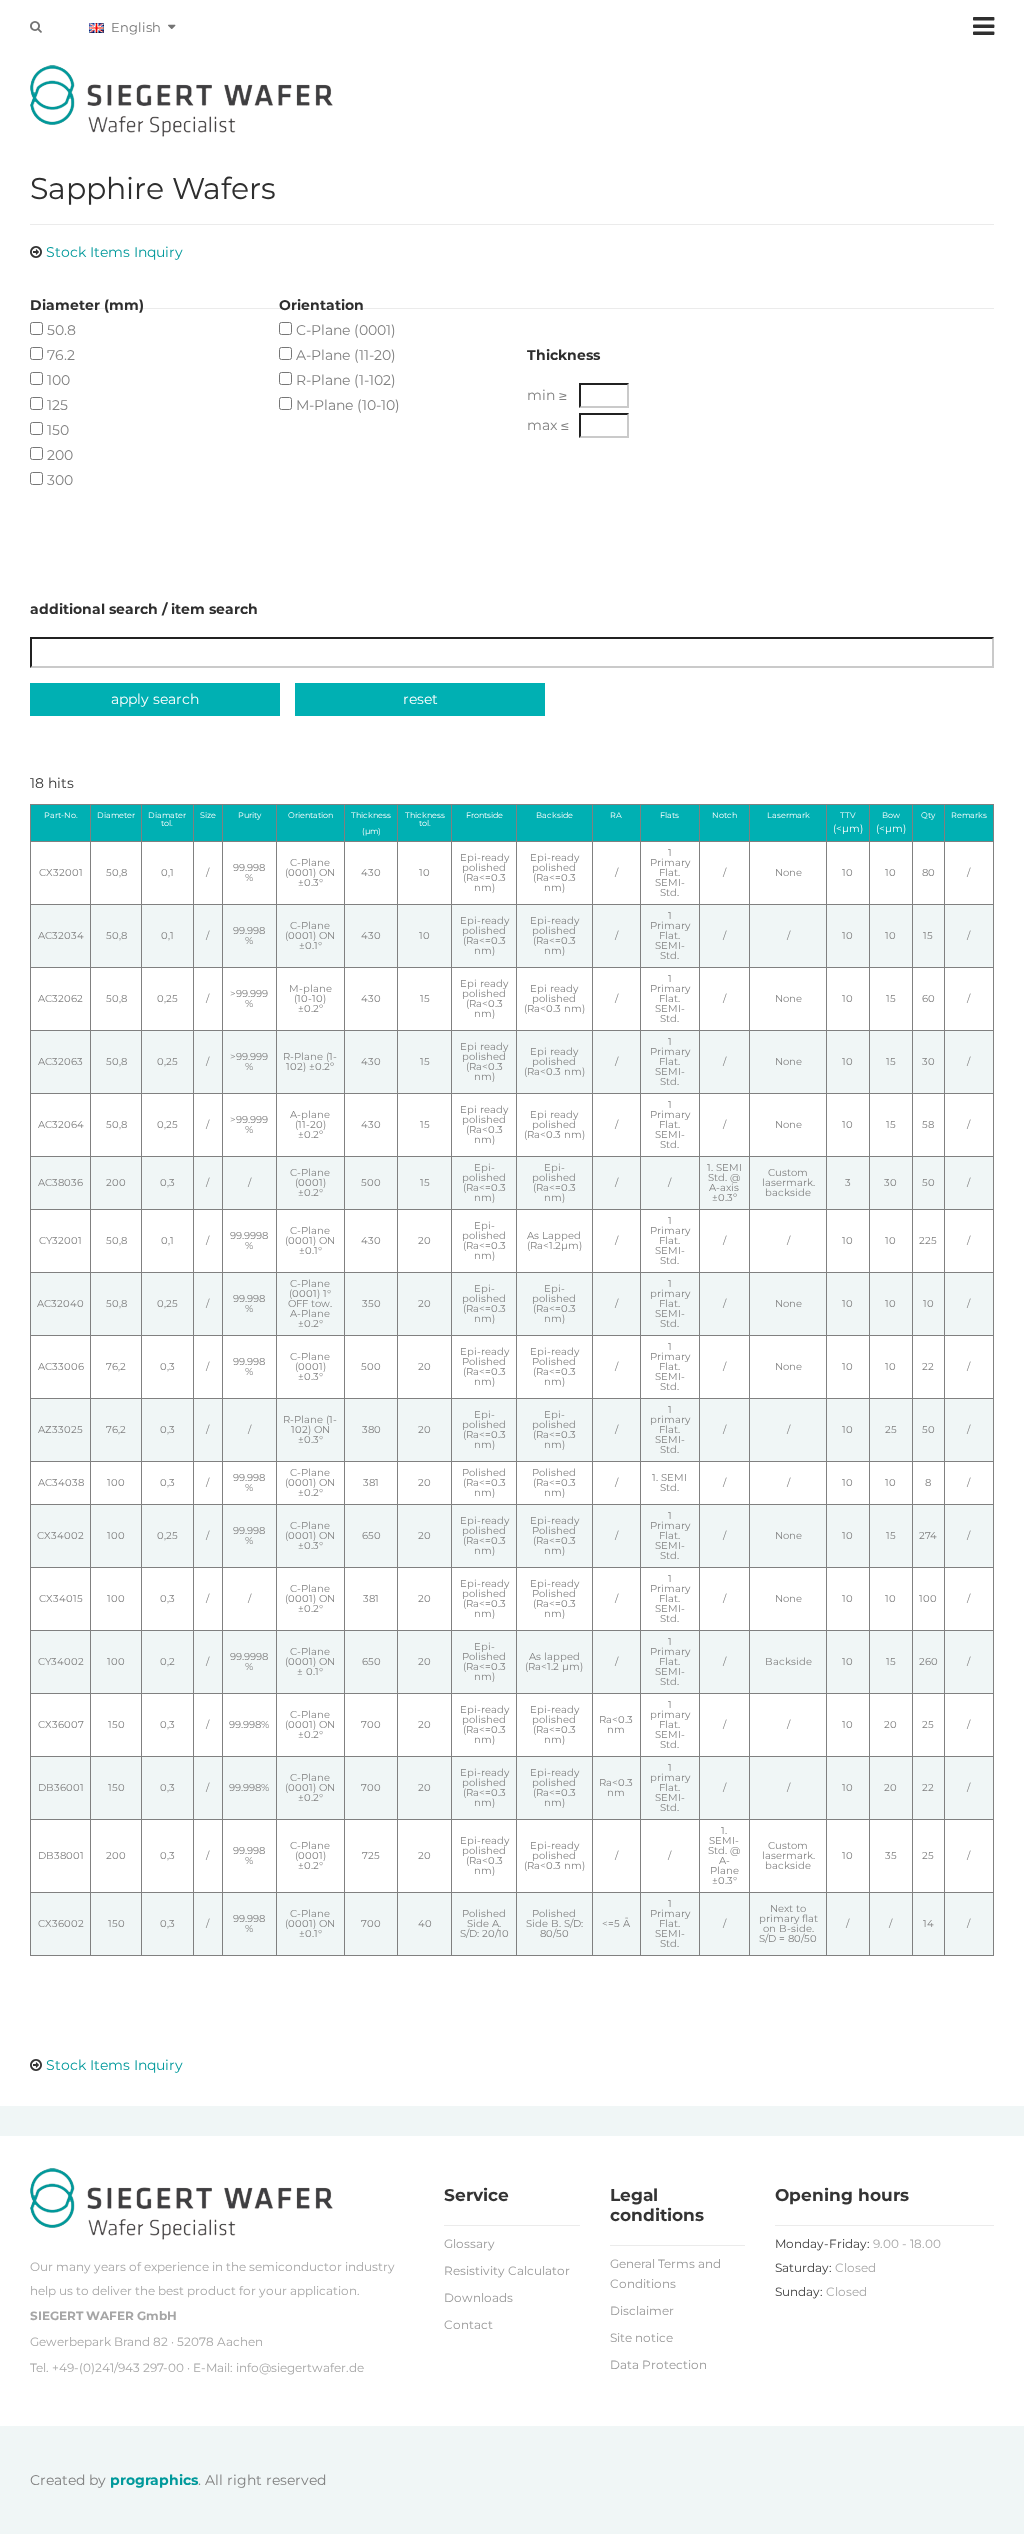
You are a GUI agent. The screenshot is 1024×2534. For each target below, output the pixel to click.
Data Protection (658, 2364)
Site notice (641, 2337)
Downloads (478, 2297)
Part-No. (61, 815)
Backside (554, 815)
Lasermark (788, 815)
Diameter (116, 815)
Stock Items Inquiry (114, 252)
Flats (669, 815)
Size (208, 815)
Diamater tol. (167, 819)
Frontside (484, 815)
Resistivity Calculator (507, 2270)
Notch (724, 815)
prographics (154, 2480)
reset (420, 699)
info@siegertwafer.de (300, 2367)
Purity (249, 815)
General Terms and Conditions (665, 2273)
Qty (928, 815)
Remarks (969, 815)
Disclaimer (642, 2310)
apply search (155, 699)
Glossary (469, 2243)
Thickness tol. (425, 819)
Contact (468, 2324)
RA (616, 815)
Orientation (310, 815)
